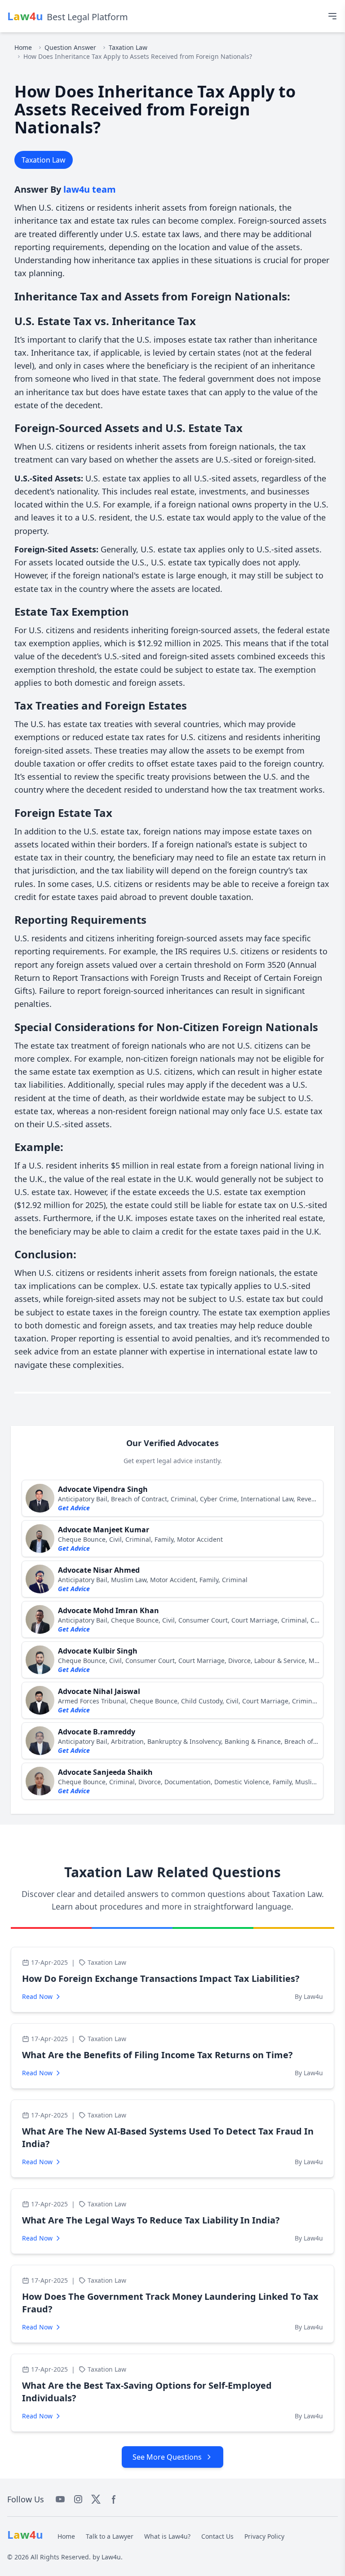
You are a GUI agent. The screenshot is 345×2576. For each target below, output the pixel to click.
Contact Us (217, 2536)
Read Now (37, 1996)
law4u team (90, 189)
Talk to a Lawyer (110, 2536)
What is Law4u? (167, 2536)
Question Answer (70, 47)
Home (23, 47)
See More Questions (167, 2457)
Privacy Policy (264, 2536)
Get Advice (74, 1508)
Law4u (111, 2557)
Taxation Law (128, 47)
